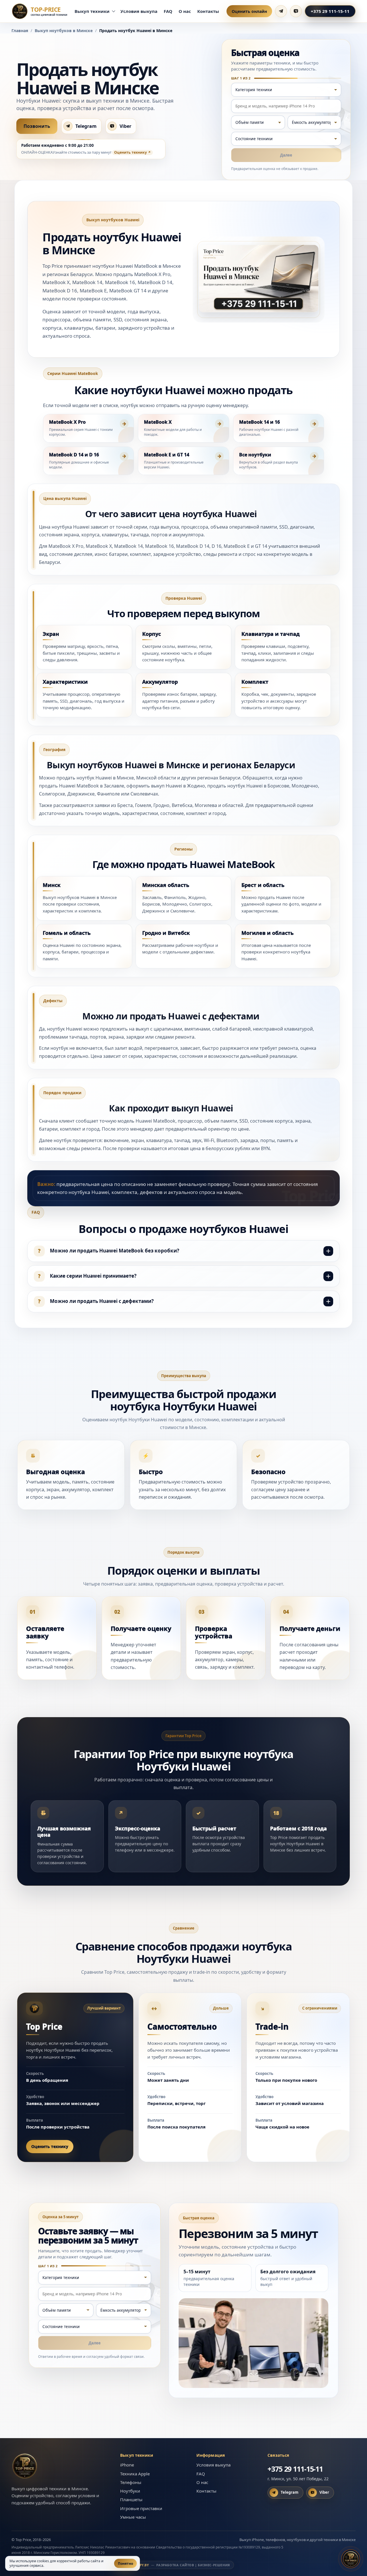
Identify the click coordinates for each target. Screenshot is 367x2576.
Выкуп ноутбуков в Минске (64, 31)
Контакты (208, 11)
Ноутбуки (130, 2491)
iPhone (127, 2465)
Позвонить (37, 126)
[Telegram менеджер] (281, 11)
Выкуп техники (92, 11)
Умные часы (133, 2517)
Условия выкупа (139, 11)
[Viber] (296, 11)
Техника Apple (135, 2474)
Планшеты (131, 2499)
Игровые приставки (141, 2508)
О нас (185, 11)
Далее (286, 155)
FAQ (168, 11)
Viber (125, 126)
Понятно (125, 2564)
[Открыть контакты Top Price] (351, 2559)
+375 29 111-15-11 (330, 11)
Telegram (86, 126)
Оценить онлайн (249, 11)
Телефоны (131, 2482)
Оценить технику (130, 152)
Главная (20, 31)
